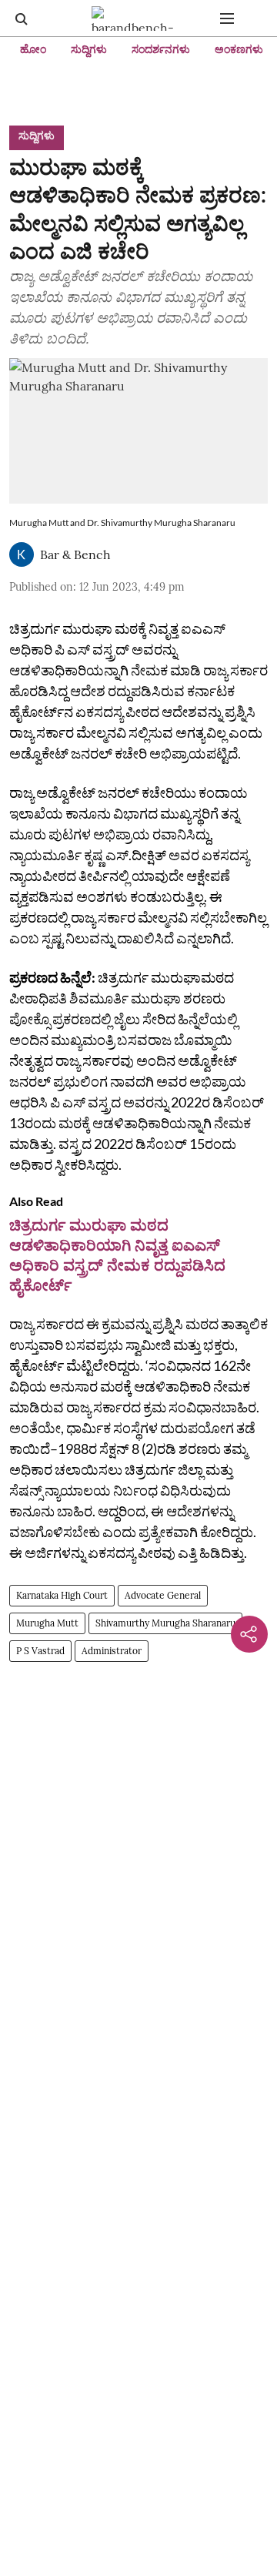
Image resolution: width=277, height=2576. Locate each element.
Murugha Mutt (47, 1623)
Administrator (112, 1651)
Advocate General (163, 1595)
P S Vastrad (40, 1651)
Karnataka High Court (62, 1595)
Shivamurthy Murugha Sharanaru (165, 1623)
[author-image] (22, 554)
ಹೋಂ (33, 49)
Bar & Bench (75, 554)
